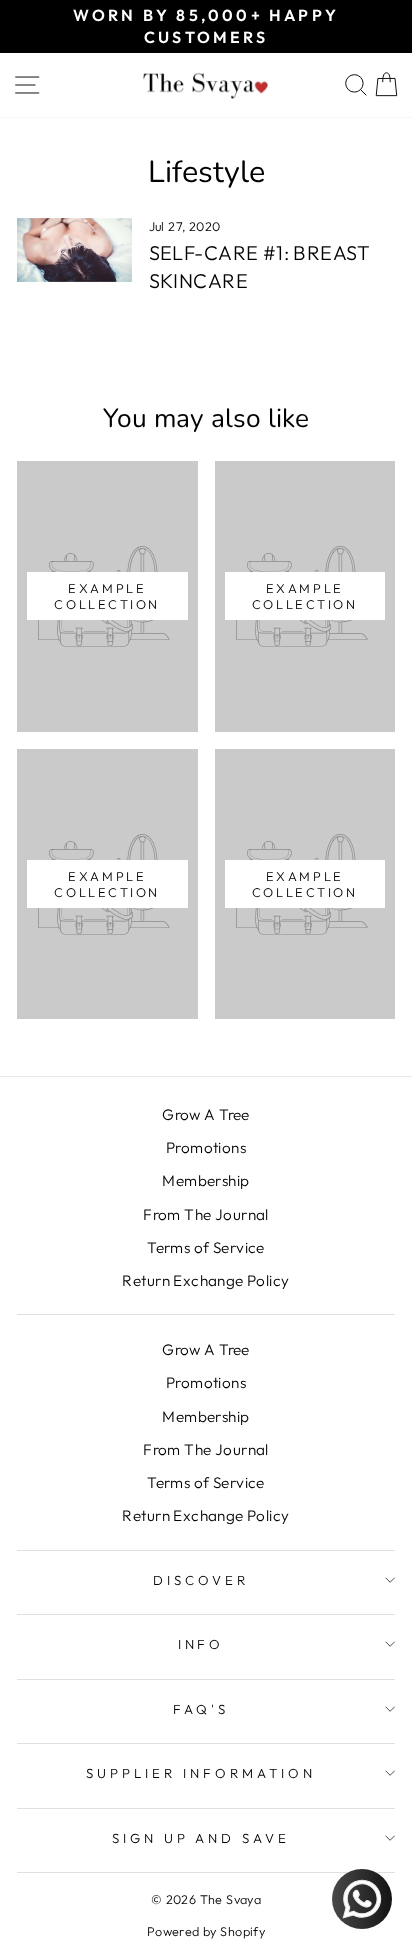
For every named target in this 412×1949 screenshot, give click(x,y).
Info (201, 1644)
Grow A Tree (206, 1114)
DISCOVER (201, 1580)
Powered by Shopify (206, 1931)
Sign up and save (201, 1838)
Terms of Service (206, 1247)
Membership (205, 1180)
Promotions (206, 1147)
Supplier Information (201, 1773)
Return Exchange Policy (205, 1280)
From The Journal (206, 1214)
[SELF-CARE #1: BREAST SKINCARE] (74, 250)
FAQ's (201, 1709)
